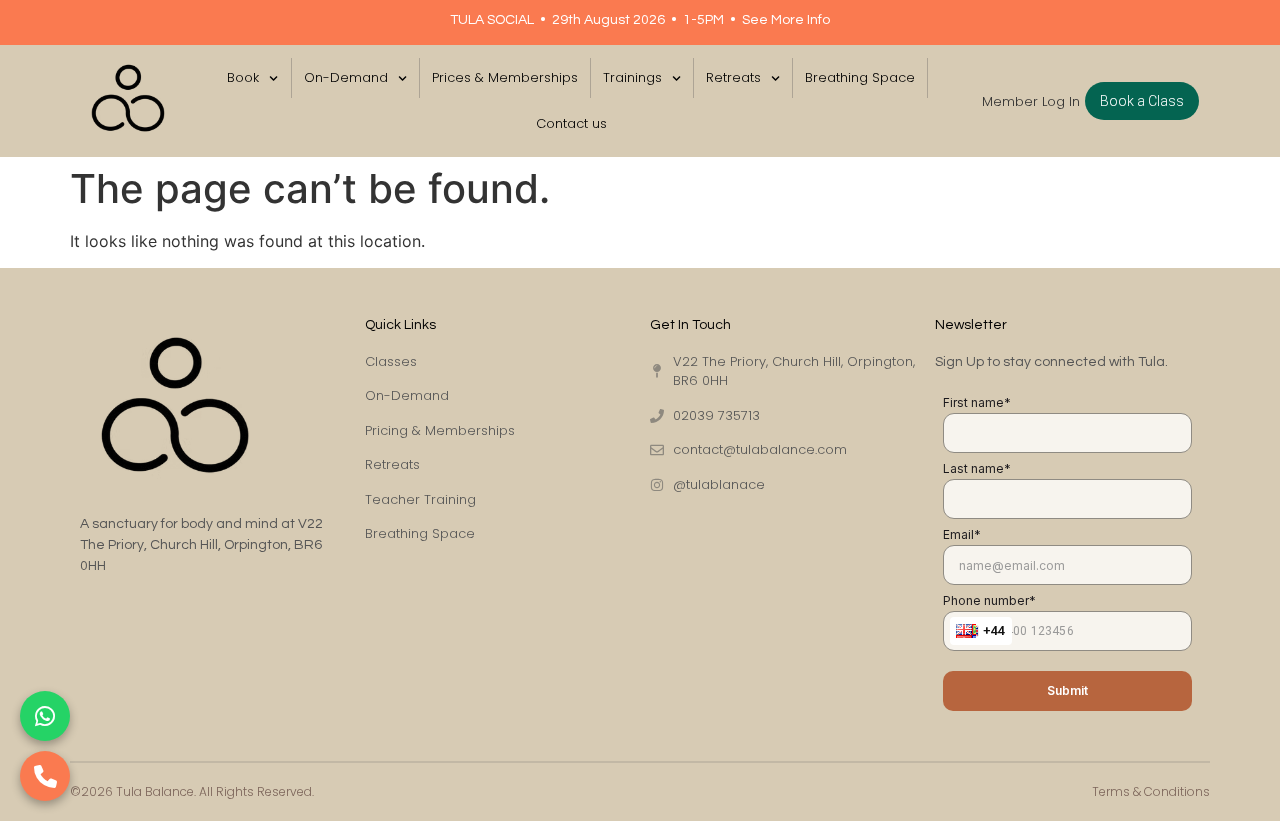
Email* (962, 534)
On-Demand (346, 77)
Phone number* (989, 600)
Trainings (632, 77)
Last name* (977, 468)
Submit (1067, 690)
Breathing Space (860, 77)
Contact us (571, 123)
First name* (977, 402)
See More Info (786, 20)
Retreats (733, 77)
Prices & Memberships (505, 77)
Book (243, 77)
